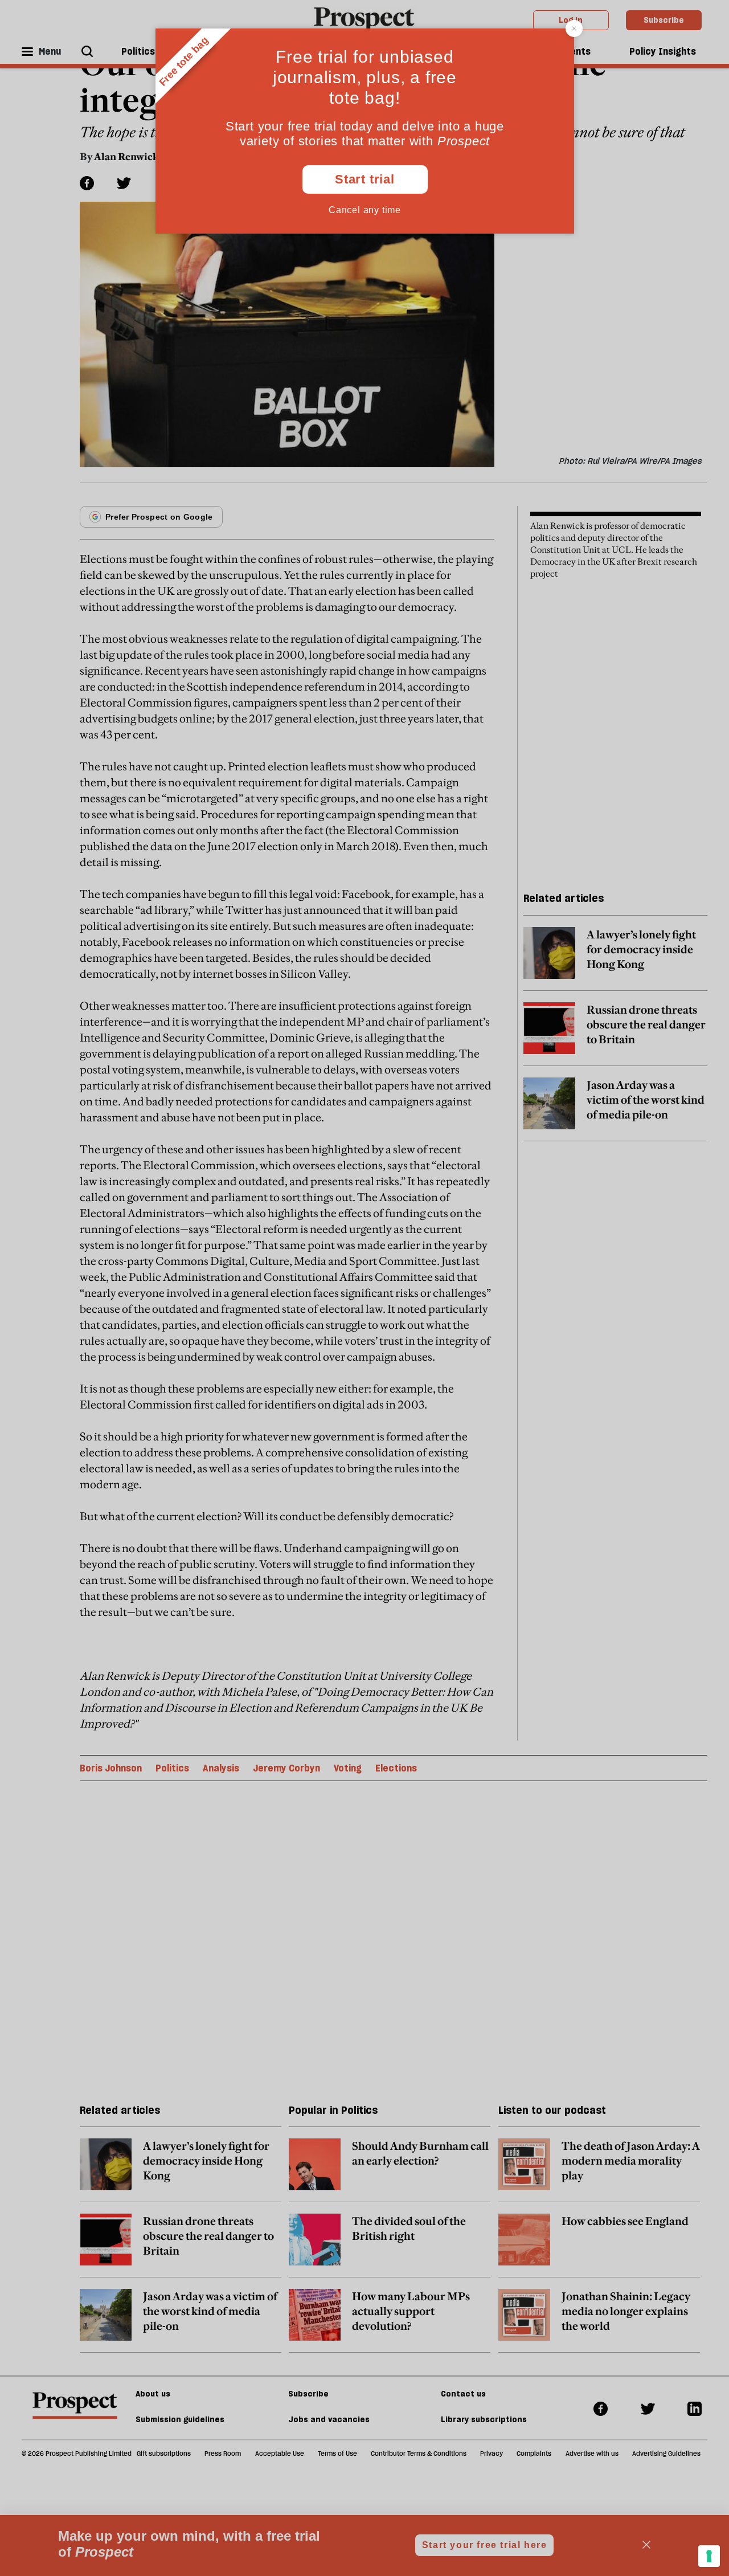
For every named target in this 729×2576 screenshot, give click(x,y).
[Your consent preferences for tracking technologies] (709, 2556)
